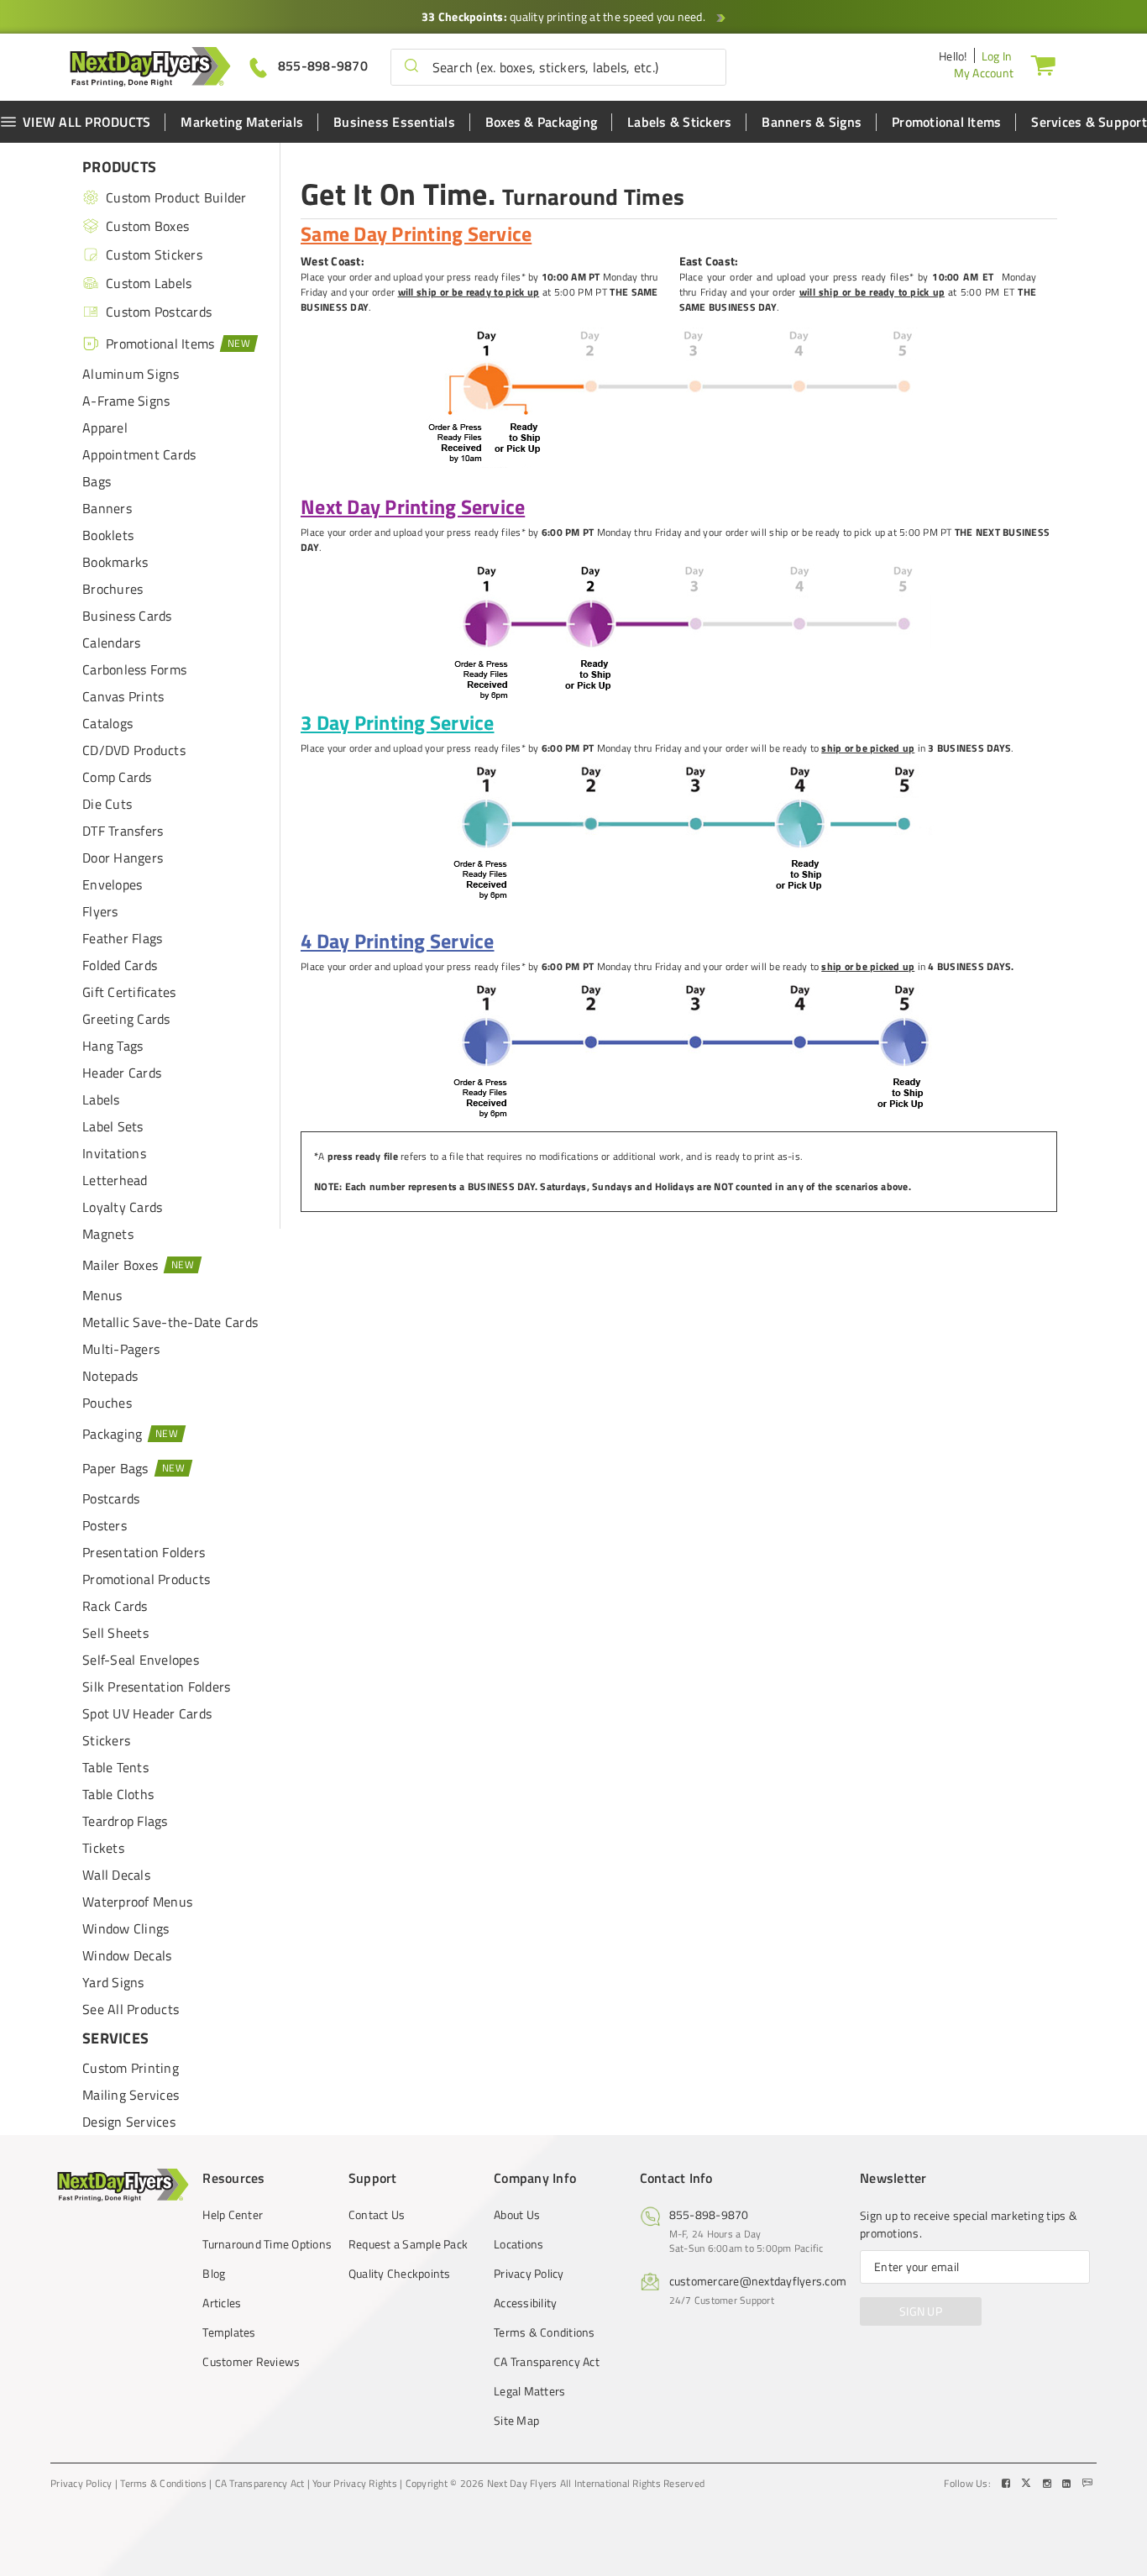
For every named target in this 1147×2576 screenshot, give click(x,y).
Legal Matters (529, 2391)
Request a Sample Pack (408, 2244)
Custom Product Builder (176, 197)
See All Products (131, 2009)
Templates (229, 2332)
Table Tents (115, 1767)
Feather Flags (122, 938)
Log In (997, 56)
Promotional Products (146, 1579)
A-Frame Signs (126, 401)
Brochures (113, 589)
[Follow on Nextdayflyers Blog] (1087, 2484)
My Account (984, 73)
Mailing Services (131, 2095)
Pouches (107, 1403)
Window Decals (127, 1955)
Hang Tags (113, 1046)
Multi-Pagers (121, 1349)
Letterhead (115, 1180)
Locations (519, 2244)
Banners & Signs (812, 122)
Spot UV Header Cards (147, 1713)
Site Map (516, 2421)
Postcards (111, 1498)
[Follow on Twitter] (1028, 2484)
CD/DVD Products (134, 750)
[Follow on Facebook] (1008, 2484)
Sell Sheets (115, 1633)
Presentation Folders (144, 1552)
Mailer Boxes (120, 1265)
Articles (222, 2303)
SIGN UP (921, 2311)
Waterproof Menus (137, 1902)
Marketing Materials (242, 122)
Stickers (106, 1740)
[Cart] (1043, 65)
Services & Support (1089, 122)
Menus (102, 1295)
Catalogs (107, 723)
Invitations (114, 1153)
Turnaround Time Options (267, 2244)
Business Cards (127, 616)
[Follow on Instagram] (1049, 2484)
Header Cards (122, 1073)
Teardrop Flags (125, 1821)
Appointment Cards (139, 454)
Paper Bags (115, 1468)
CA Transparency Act (547, 2362)
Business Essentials (394, 122)
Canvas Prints (123, 696)
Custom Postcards (159, 312)
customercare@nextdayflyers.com (758, 2281)
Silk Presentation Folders (156, 1687)
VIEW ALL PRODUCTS (86, 122)
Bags (97, 481)
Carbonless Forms (134, 669)
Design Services (129, 2122)
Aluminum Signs (131, 374)
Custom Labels (149, 283)
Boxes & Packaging (541, 122)
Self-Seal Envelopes (141, 1660)
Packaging (112, 1434)
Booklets (108, 535)
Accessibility (525, 2303)
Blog (214, 2274)
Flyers (100, 911)
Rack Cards (115, 1606)
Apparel (105, 428)
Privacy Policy (529, 2274)
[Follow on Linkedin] (1068, 2484)
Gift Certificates (129, 992)
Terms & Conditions (545, 2332)
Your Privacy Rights (355, 2484)
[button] (411, 67)
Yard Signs (113, 1982)
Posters (105, 1525)
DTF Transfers (123, 831)
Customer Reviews (251, 2362)
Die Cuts (107, 804)
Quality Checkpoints (400, 2274)
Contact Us (377, 2215)
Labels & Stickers (679, 122)
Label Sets (113, 1126)
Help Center (233, 2215)
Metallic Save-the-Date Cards (170, 1322)
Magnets (108, 1234)
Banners (107, 508)
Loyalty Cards (122, 1207)
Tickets (103, 1848)
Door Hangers (123, 858)
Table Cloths (118, 1794)
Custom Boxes (147, 226)
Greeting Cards (126, 1019)
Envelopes (112, 884)
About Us (517, 2215)
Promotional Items (946, 122)
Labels (101, 1099)
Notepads (110, 1376)
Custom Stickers (154, 254)
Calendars (111, 643)
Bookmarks (115, 562)
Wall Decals (116, 1875)
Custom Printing (131, 2068)
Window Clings (126, 1928)
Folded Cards (120, 965)
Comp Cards (117, 777)
